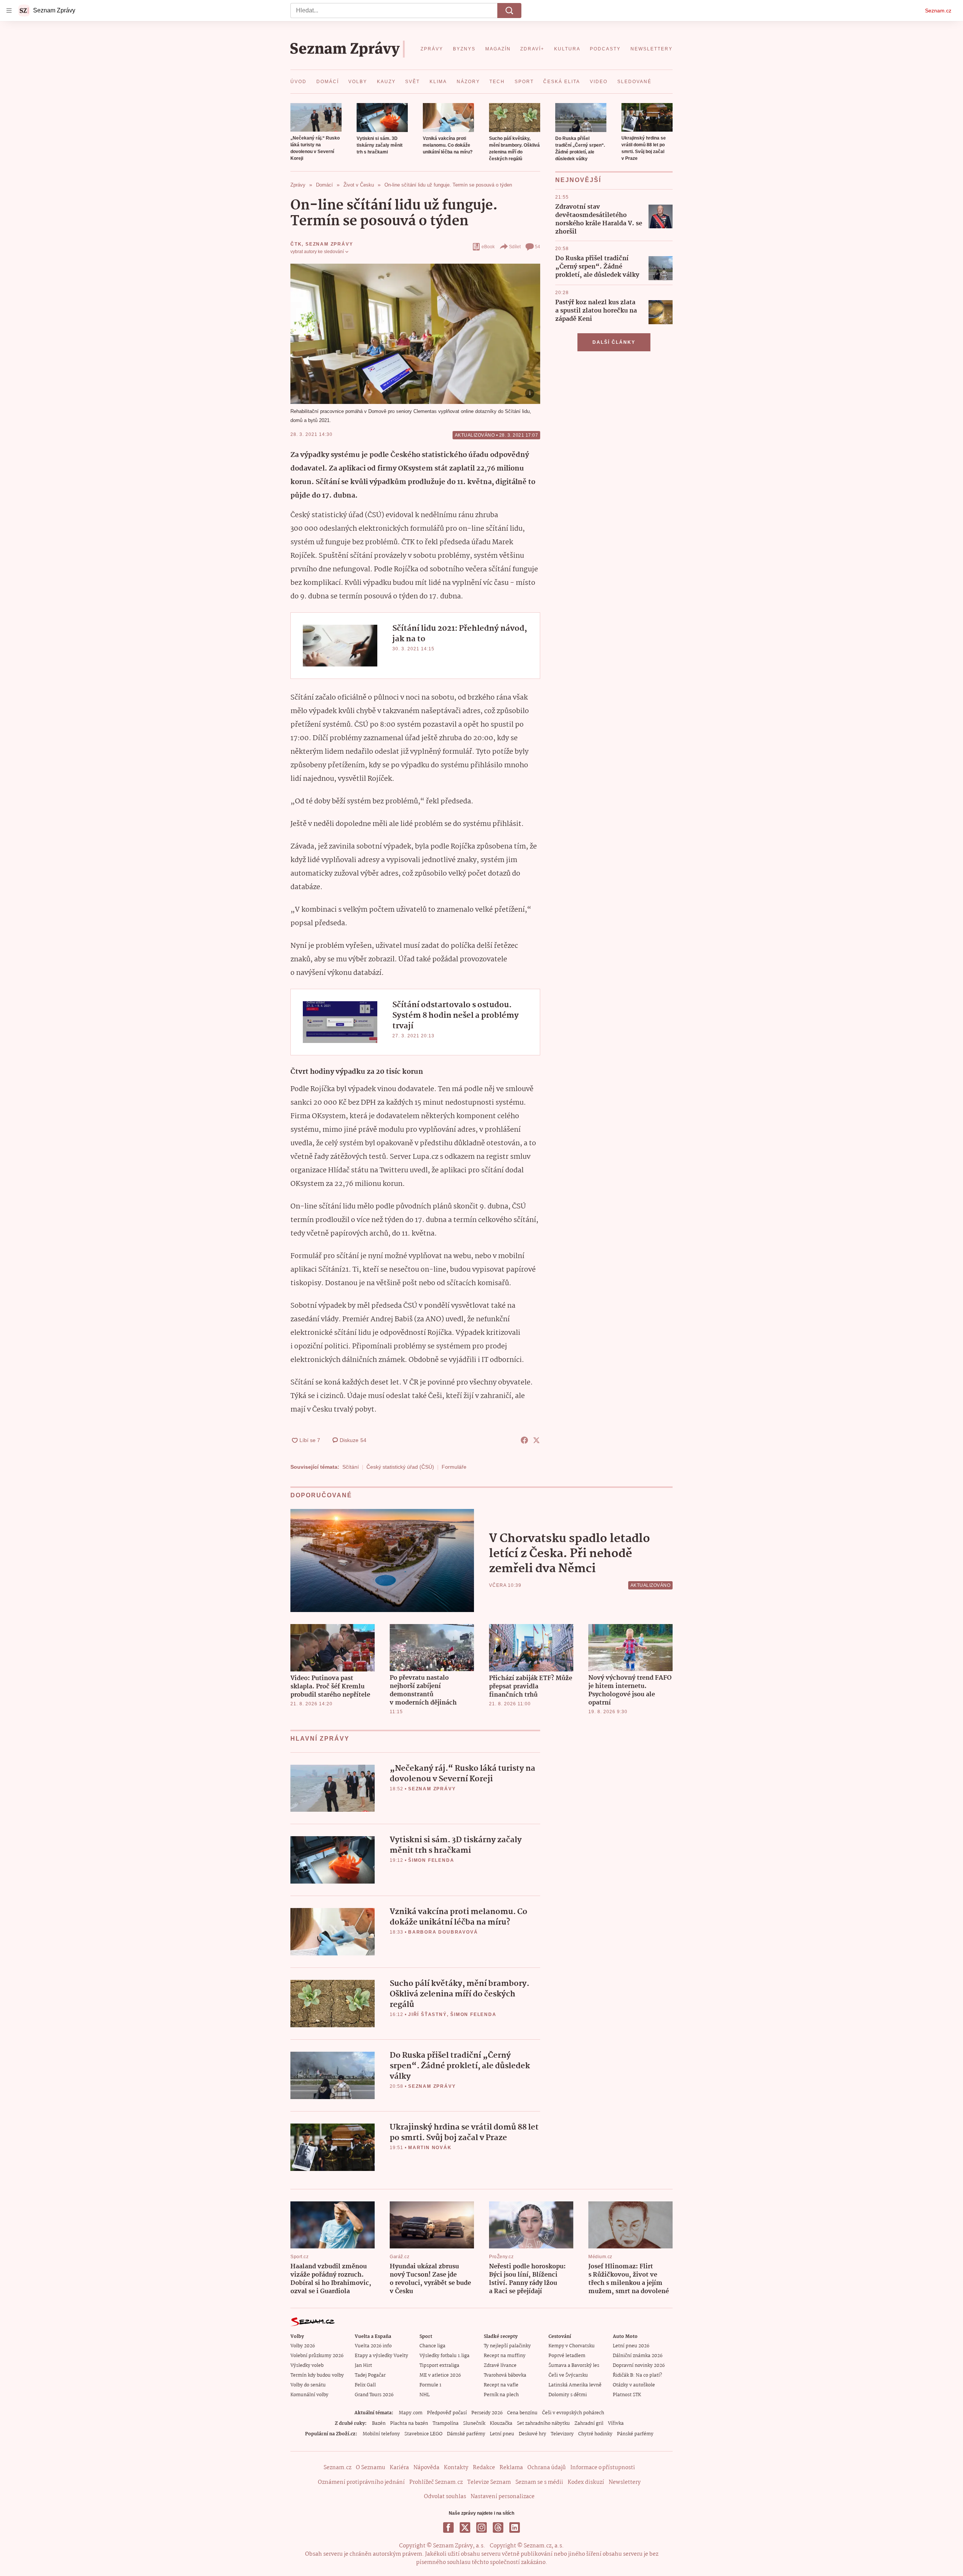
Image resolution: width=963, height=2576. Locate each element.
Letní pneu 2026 (631, 2346)
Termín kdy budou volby (317, 2375)
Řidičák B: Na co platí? (637, 2375)
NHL (425, 2395)
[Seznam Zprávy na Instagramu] (481, 2527)
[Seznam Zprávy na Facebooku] (448, 2527)
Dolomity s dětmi (568, 2395)
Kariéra (399, 2468)
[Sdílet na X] (536, 1440)
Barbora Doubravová (443, 1932)
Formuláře (454, 1467)
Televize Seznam (489, 2482)
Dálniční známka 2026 (638, 2356)
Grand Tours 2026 (374, 2395)
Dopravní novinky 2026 (639, 2366)
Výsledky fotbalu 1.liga (444, 2356)
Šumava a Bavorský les (574, 2366)
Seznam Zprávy (329, 244)
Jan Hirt (363, 2366)
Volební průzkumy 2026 (317, 2356)
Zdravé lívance (500, 2366)
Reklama (511, 2468)
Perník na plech (501, 2395)
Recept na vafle (501, 2385)
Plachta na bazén (409, 2423)
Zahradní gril (589, 2423)
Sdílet (515, 247)
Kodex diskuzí (586, 2482)
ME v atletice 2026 (440, 2375)
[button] (316, 117)
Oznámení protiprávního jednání (361, 2482)
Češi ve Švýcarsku (568, 2375)
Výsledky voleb (307, 2366)
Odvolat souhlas (445, 2497)
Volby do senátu (308, 2385)
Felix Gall (365, 2385)
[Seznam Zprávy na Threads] (498, 2527)
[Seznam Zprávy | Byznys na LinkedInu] (515, 2527)
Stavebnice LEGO (423, 2434)
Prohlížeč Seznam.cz (436, 2482)
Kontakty (456, 2468)
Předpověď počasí (447, 2413)
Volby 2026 (303, 2346)
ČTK (296, 244)
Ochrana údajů (547, 2468)
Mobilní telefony (381, 2434)
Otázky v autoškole (634, 2385)
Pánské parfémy (635, 2434)
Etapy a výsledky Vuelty (381, 2356)
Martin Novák (430, 2148)
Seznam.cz (938, 11)
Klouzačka (501, 2423)
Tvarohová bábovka (505, 2375)
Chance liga (432, 2346)
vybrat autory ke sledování (317, 252)
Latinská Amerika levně (575, 2385)
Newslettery (625, 2482)
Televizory (562, 2434)
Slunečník (474, 2423)
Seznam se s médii (539, 2482)
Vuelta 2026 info (373, 2346)
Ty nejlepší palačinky (507, 2346)
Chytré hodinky (595, 2434)
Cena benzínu (522, 2413)
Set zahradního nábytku (543, 2423)
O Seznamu (371, 2468)
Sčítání (351, 1467)
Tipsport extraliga (439, 2366)
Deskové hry (532, 2434)
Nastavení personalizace (503, 2497)
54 (538, 247)
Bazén (379, 2423)
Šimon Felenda (431, 1860)
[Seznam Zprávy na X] (465, 2527)
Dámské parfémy (466, 2434)
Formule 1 (430, 2385)
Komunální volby (309, 2395)
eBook (488, 247)
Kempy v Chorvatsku (572, 2346)
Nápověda (426, 2468)
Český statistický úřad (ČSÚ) (400, 1467)
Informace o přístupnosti (603, 2468)
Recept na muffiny (505, 2356)
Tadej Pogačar (370, 2375)
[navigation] (9, 11)
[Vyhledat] (509, 11)
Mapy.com (411, 2413)
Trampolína (446, 2423)
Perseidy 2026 (487, 2413)
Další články (614, 342)
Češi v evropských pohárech (573, 2413)
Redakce (484, 2468)
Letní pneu (502, 2434)
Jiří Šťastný (428, 2014)
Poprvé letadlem (567, 2356)
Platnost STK (627, 2395)
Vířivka (616, 2423)
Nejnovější (578, 180)
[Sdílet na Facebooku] (524, 1440)
